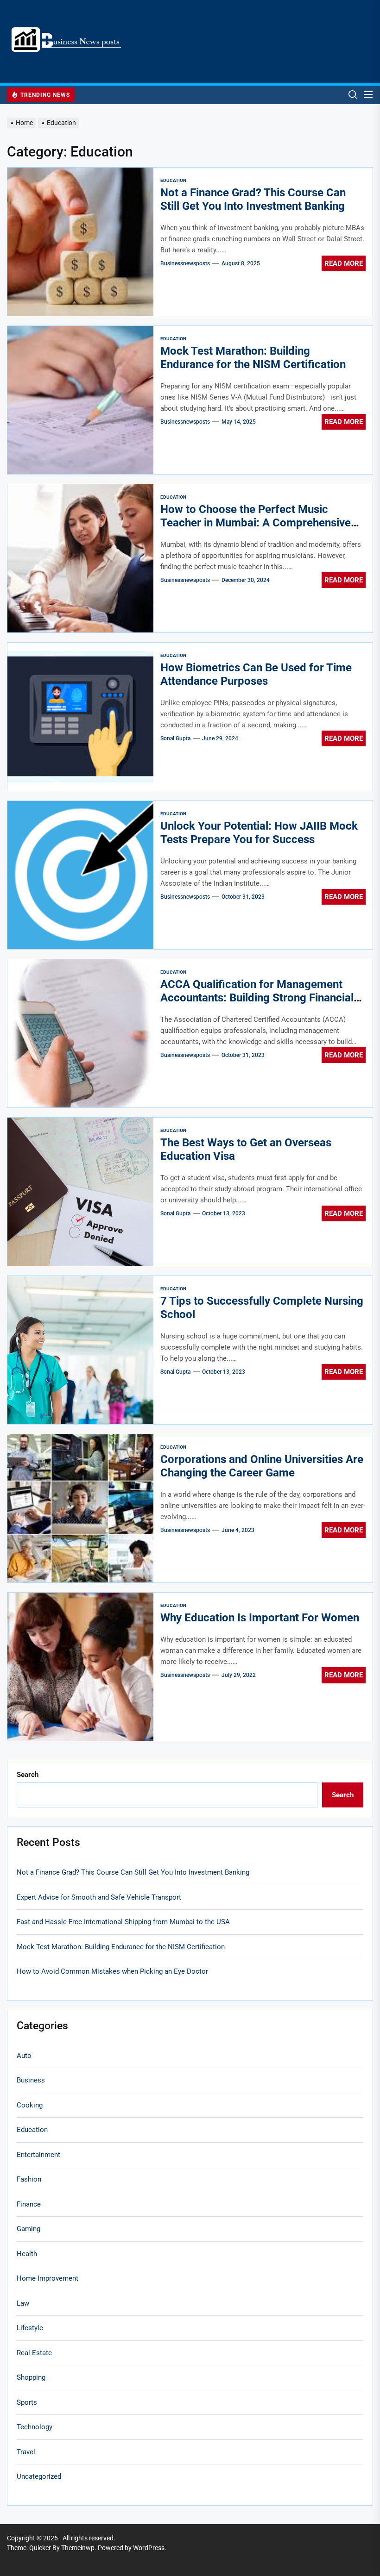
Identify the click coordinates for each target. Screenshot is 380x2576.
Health (27, 2254)
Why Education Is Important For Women (260, 1618)
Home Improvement (47, 2278)
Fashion (29, 2179)
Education (173, 180)
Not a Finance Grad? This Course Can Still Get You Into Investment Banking (253, 199)
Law (23, 2303)
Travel (26, 2452)
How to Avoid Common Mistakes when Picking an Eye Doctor (112, 1971)
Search (28, 1775)
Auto (24, 2056)
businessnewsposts (185, 263)
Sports (27, 2402)
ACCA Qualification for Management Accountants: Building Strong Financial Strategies (257, 998)
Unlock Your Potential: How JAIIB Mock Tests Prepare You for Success (259, 833)
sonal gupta (175, 738)
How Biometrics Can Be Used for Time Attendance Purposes (256, 674)
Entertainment (38, 2155)
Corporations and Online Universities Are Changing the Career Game (262, 1466)
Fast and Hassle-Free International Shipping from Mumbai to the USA (123, 1922)
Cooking (30, 2105)
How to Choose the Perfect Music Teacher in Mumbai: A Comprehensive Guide (256, 523)
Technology (35, 2427)
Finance (29, 2204)
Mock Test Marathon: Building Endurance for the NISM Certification (253, 358)
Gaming (28, 2229)
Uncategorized (39, 2476)
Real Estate (34, 2353)
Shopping (31, 2377)
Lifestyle (30, 2328)
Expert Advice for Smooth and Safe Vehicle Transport (99, 1897)
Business (31, 2080)
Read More (344, 263)
